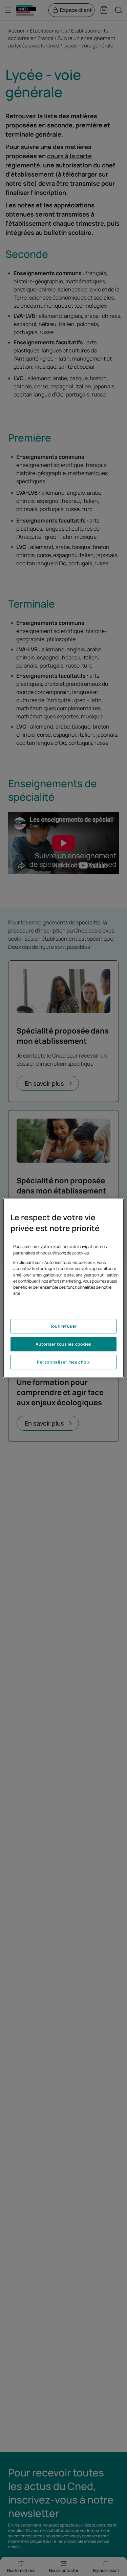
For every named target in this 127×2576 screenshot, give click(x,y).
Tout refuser (63, 1326)
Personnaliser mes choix (63, 1362)
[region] (63, 1288)
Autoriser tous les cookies (63, 1344)
